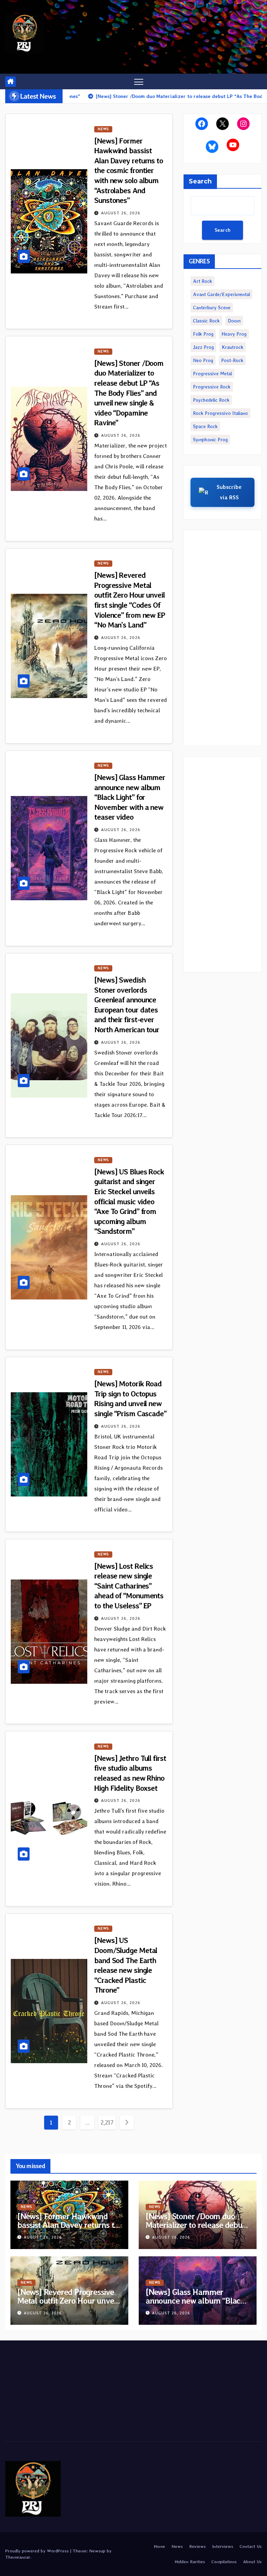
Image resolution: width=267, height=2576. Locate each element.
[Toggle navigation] (139, 81)
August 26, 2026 (121, 213)
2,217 (107, 2122)
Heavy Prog (234, 334)
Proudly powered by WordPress (38, 2551)
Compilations (224, 2562)
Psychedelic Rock (211, 400)
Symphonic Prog (210, 440)
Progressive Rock (212, 387)
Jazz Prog (203, 347)
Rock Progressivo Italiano (220, 413)
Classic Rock (206, 321)
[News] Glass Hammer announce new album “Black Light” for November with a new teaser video (130, 797)
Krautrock (233, 347)
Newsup (97, 2551)
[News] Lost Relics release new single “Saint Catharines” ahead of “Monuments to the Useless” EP (129, 1586)
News (103, 129)
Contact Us (251, 2546)
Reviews (197, 2546)
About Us (252, 2562)
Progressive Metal (212, 374)
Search (200, 181)
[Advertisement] (222, 638)
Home (159, 2546)
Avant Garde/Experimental (221, 294)
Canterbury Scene (212, 307)
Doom (234, 321)
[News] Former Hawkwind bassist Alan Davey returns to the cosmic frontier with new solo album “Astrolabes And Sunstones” (129, 171)
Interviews (223, 2546)
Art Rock (203, 281)
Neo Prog (203, 360)
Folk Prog (203, 334)
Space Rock (205, 426)
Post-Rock (232, 360)
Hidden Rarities (190, 2562)
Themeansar (18, 2557)
